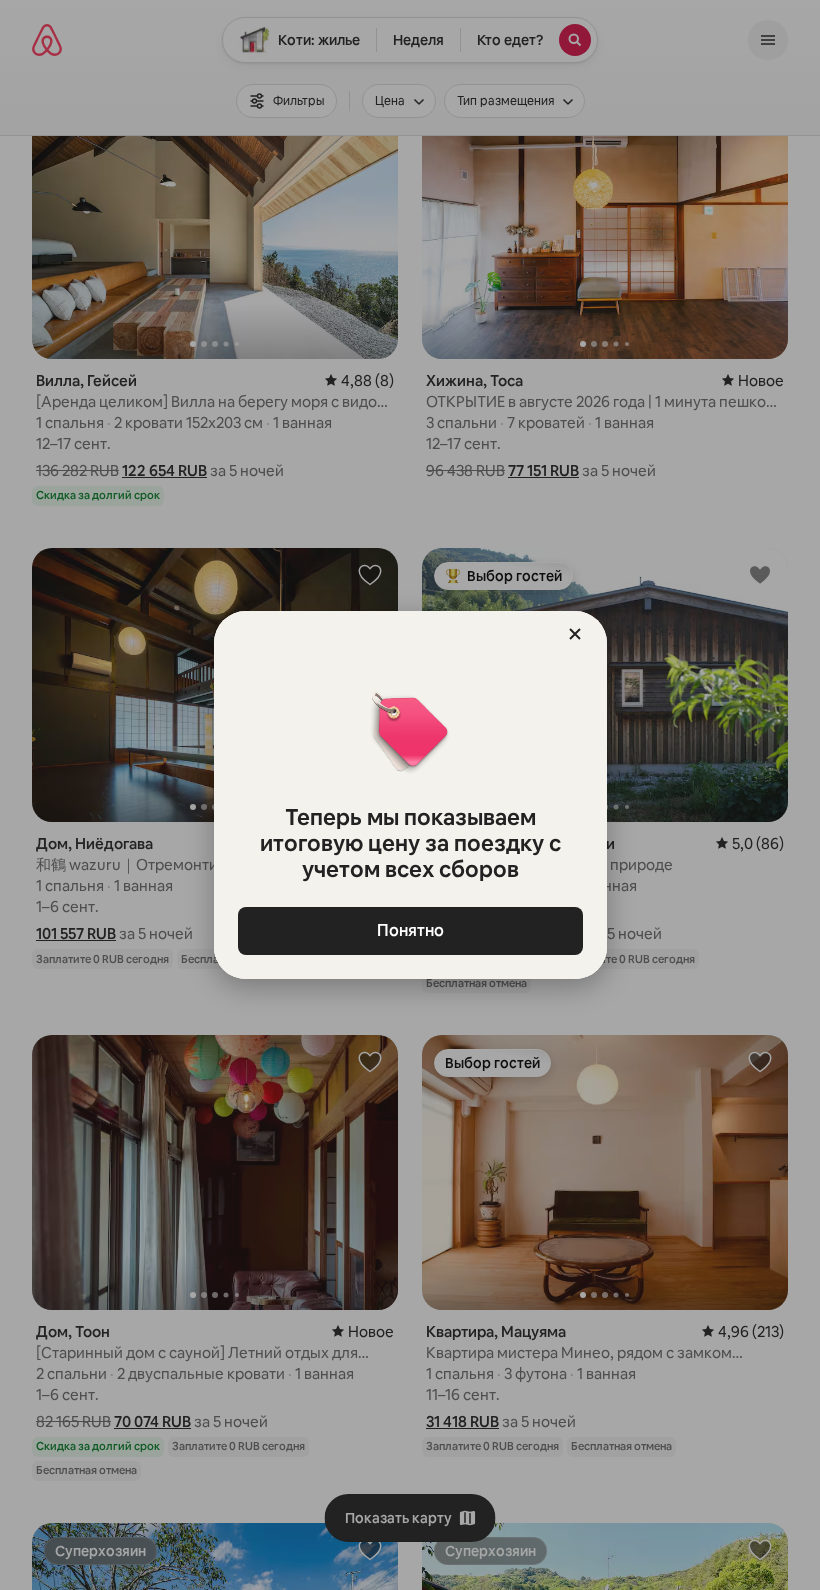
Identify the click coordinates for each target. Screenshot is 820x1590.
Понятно (410, 930)
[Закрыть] (575, 634)
